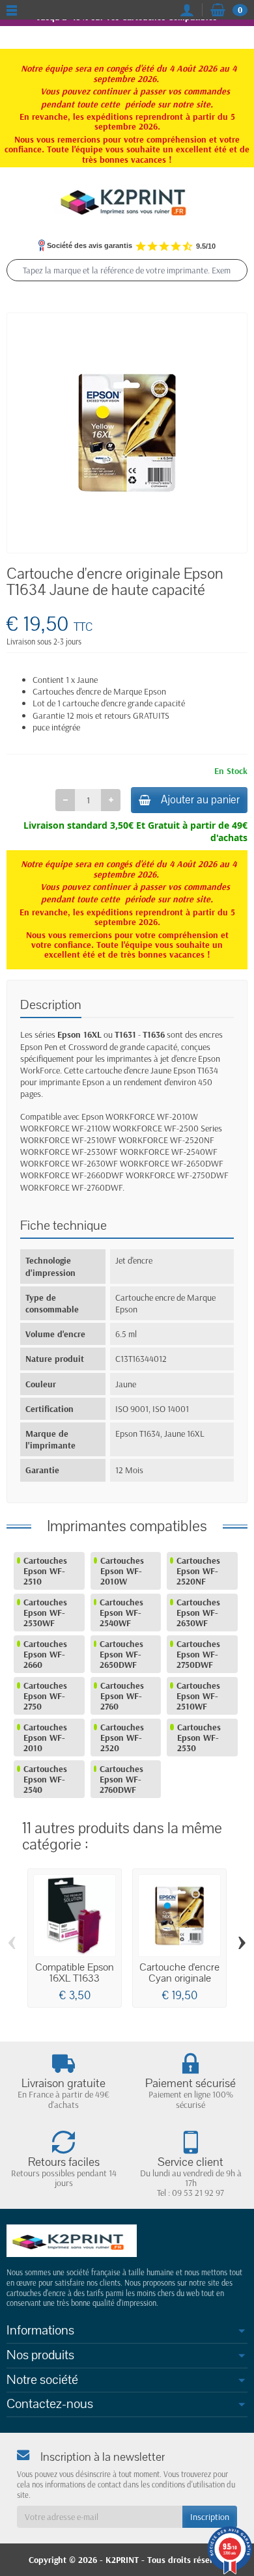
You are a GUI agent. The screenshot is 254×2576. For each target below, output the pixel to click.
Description (51, 1005)
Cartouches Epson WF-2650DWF (121, 1654)
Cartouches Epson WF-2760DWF (121, 1779)
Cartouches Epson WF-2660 (45, 1654)
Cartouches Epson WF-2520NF (198, 1571)
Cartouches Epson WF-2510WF (198, 1696)
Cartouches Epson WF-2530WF (45, 1613)
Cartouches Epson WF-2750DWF (198, 1654)
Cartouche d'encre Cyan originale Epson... (179, 1978)
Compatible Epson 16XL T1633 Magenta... (75, 1978)
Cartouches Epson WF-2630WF (198, 1613)
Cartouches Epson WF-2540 (45, 1779)
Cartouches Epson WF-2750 (45, 1696)
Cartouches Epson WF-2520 (122, 1738)
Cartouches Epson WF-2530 (199, 1738)
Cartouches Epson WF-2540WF (121, 1613)
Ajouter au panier (200, 800)
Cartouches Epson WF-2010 (45, 1738)
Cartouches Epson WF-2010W (122, 1571)
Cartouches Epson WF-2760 (122, 1696)
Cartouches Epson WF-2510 (45, 1571)
